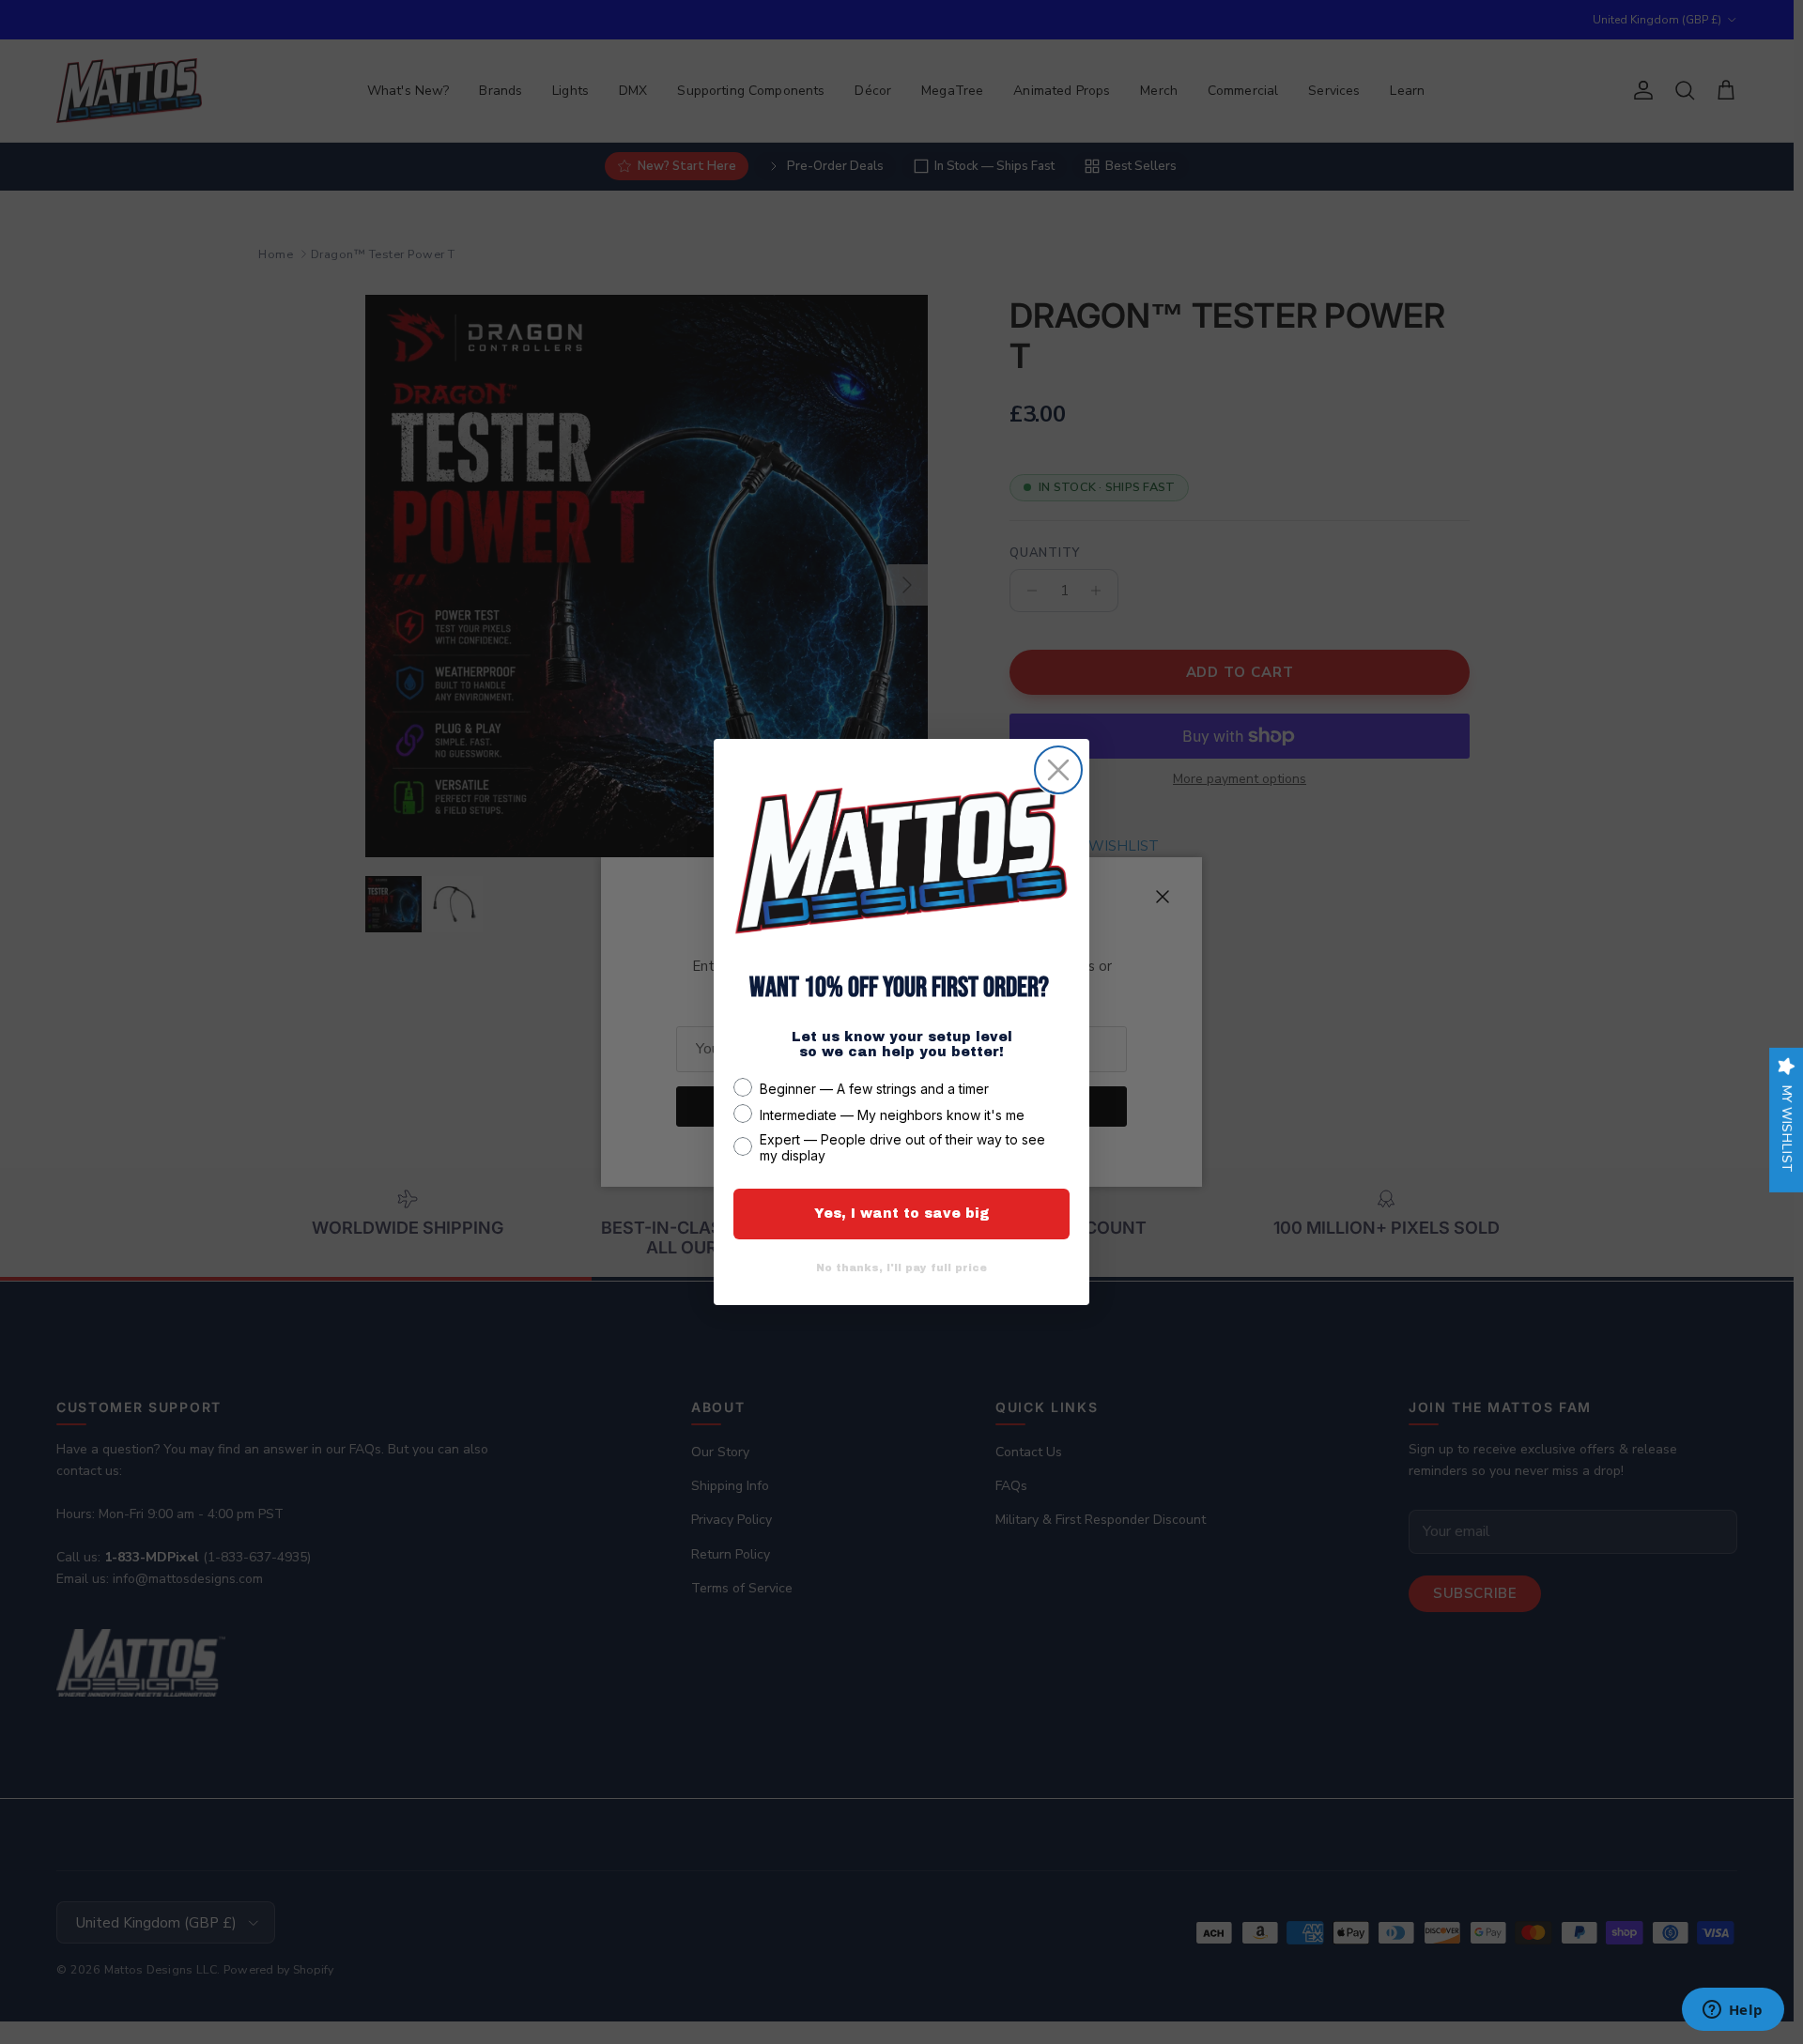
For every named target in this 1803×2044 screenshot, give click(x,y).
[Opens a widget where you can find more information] (1733, 2011)
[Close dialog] (1058, 770)
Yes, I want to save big (902, 1214)
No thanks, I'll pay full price (901, 1268)
